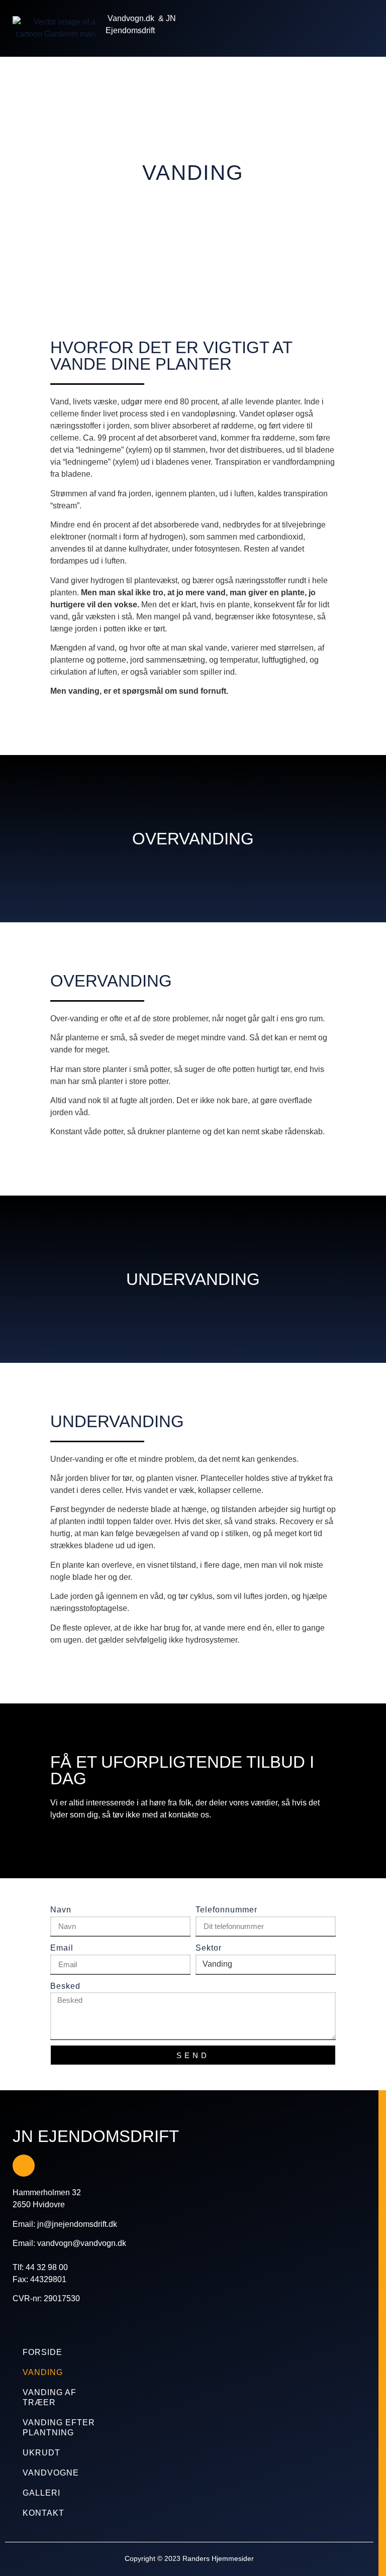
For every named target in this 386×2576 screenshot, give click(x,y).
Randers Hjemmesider (218, 2558)
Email (62, 1948)
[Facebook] (24, 2166)
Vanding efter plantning (59, 2428)
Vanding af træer (50, 2397)
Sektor (209, 1948)
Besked (65, 1986)
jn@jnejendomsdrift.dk (77, 2224)
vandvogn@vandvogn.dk (82, 2243)
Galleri (41, 2493)
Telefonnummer (226, 1910)
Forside (42, 2352)
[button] (345, 28)
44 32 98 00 (47, 2267)
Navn (61, 1910)
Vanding (43, 2372)
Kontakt (43, 2513)
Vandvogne (51, 2473)
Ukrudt (41, 2453)
